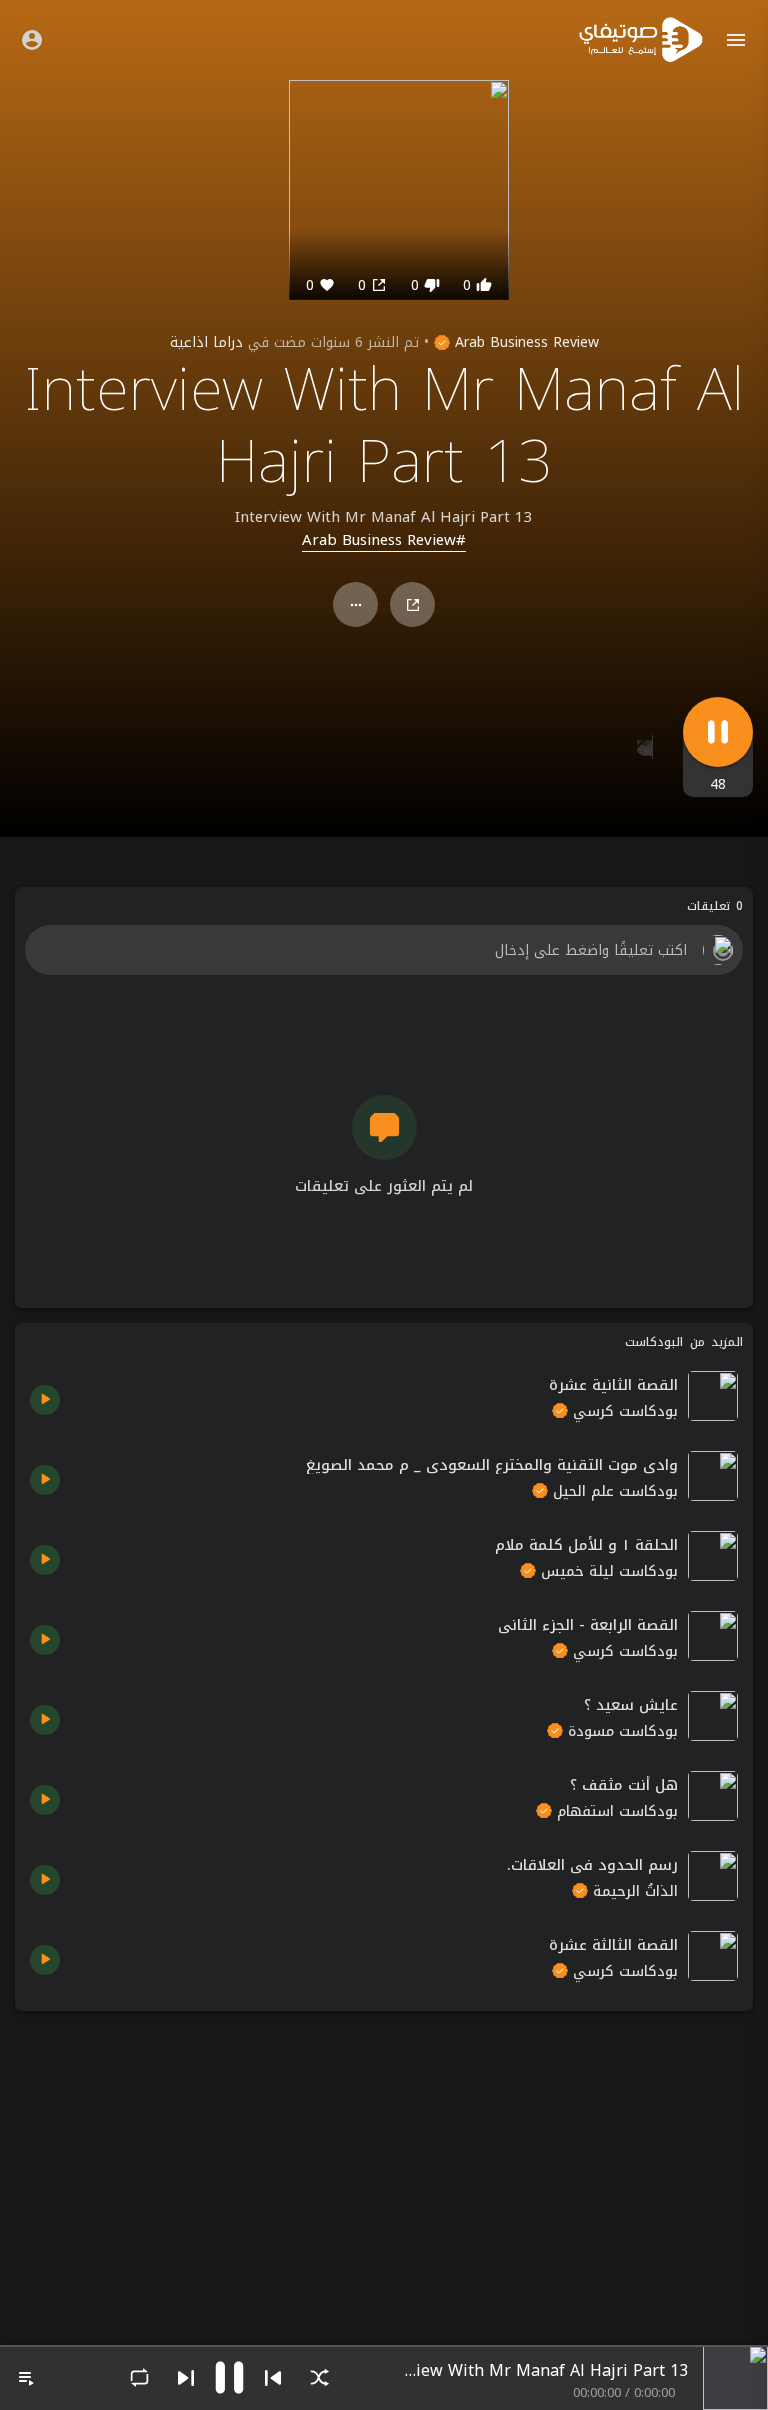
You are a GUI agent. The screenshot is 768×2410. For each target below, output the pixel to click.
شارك (412, 604)
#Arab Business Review (384, 541)
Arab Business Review (524, 342)
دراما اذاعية (206, 342)
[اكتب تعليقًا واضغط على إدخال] (383, 950)
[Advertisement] (384, 2166)
